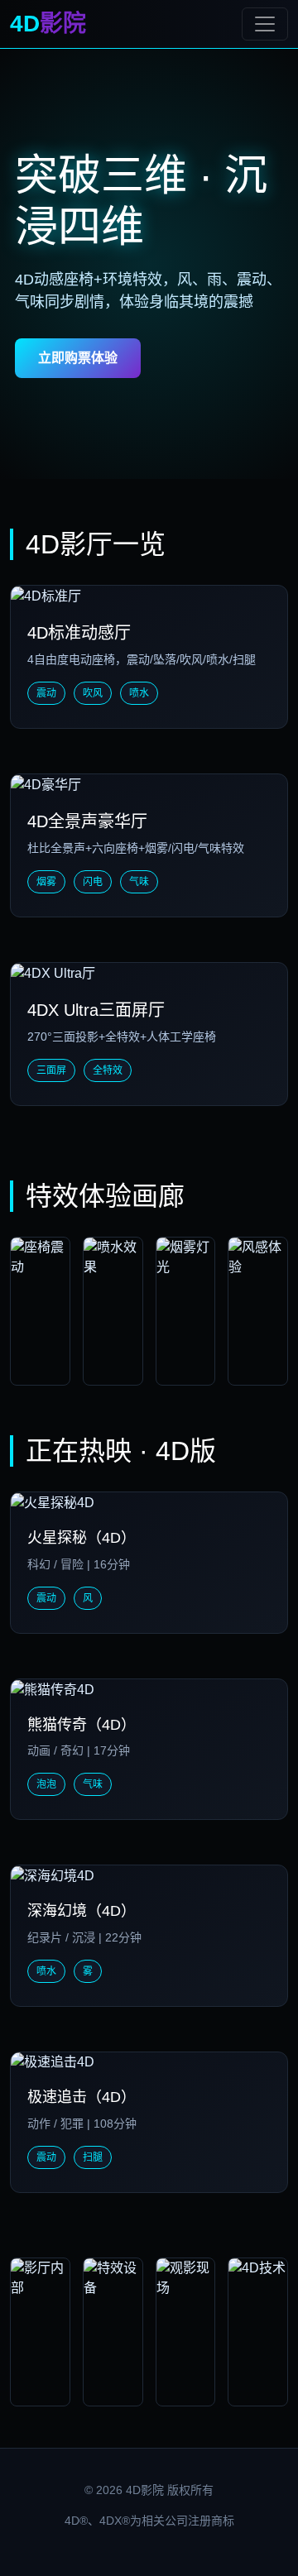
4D (48, 24)
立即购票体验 (78, 358)
